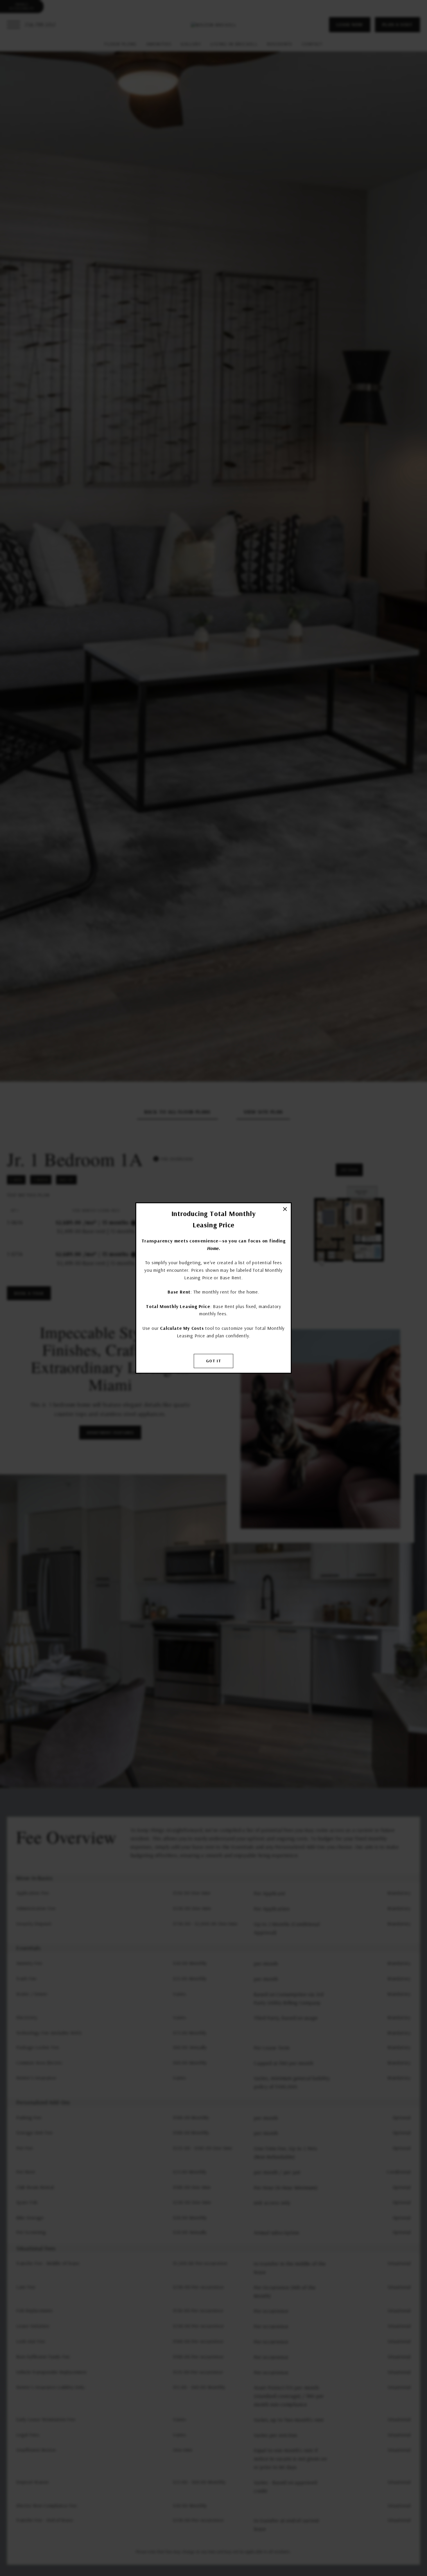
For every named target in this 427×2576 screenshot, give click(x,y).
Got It (214, 1361)
